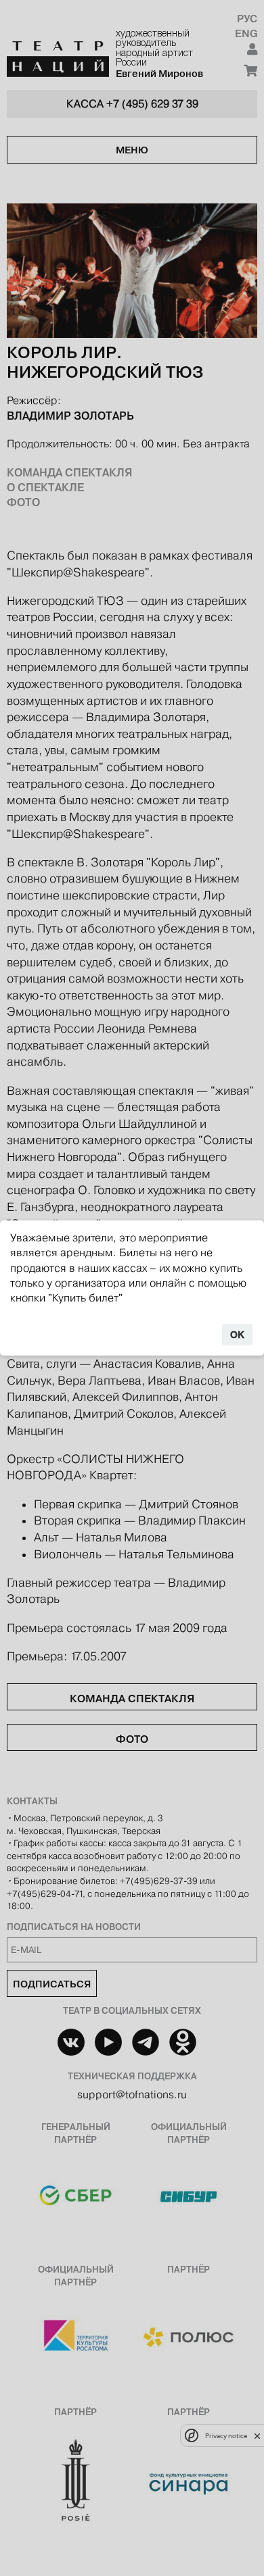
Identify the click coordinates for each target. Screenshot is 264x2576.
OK (237, 1335)
